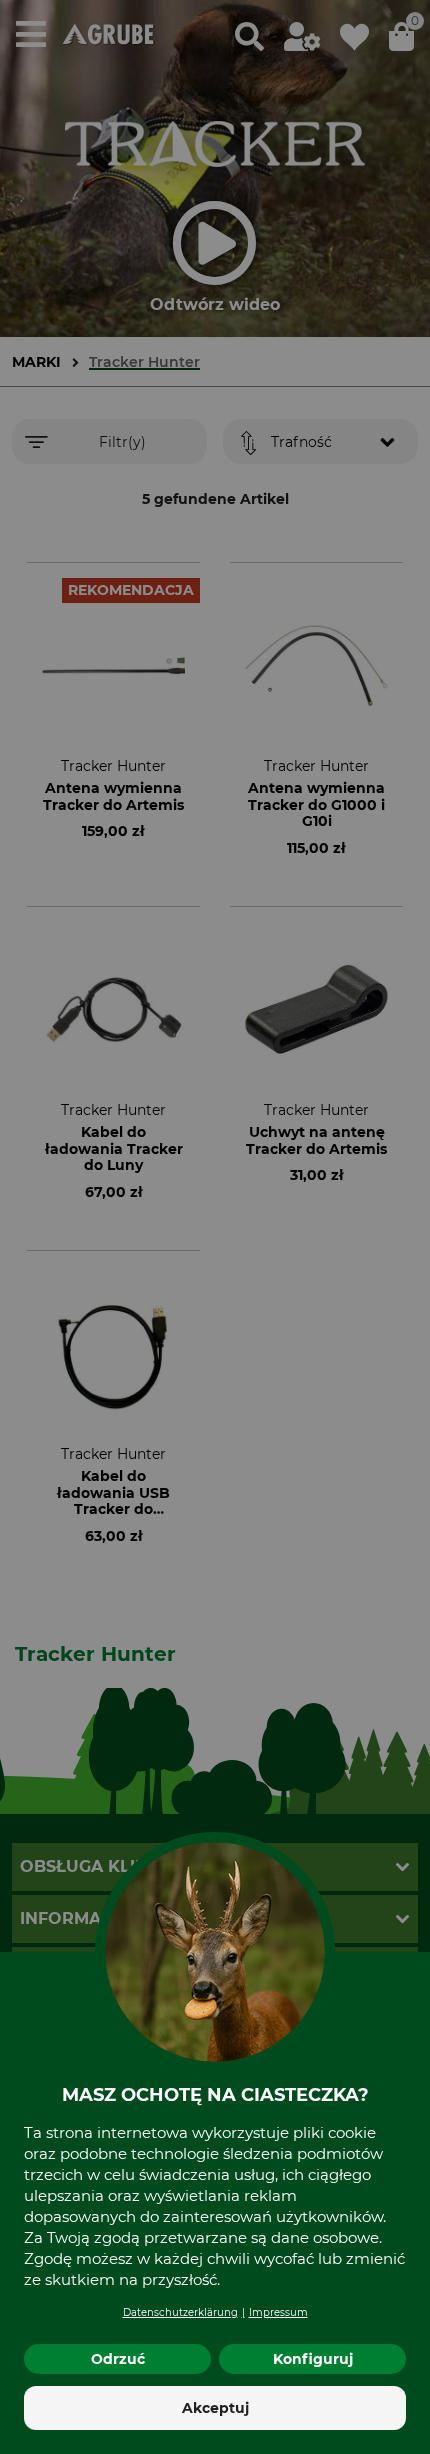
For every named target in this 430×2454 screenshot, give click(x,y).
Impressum (278, 2312)
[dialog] (215, 1227)
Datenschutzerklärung (180, 2312)
